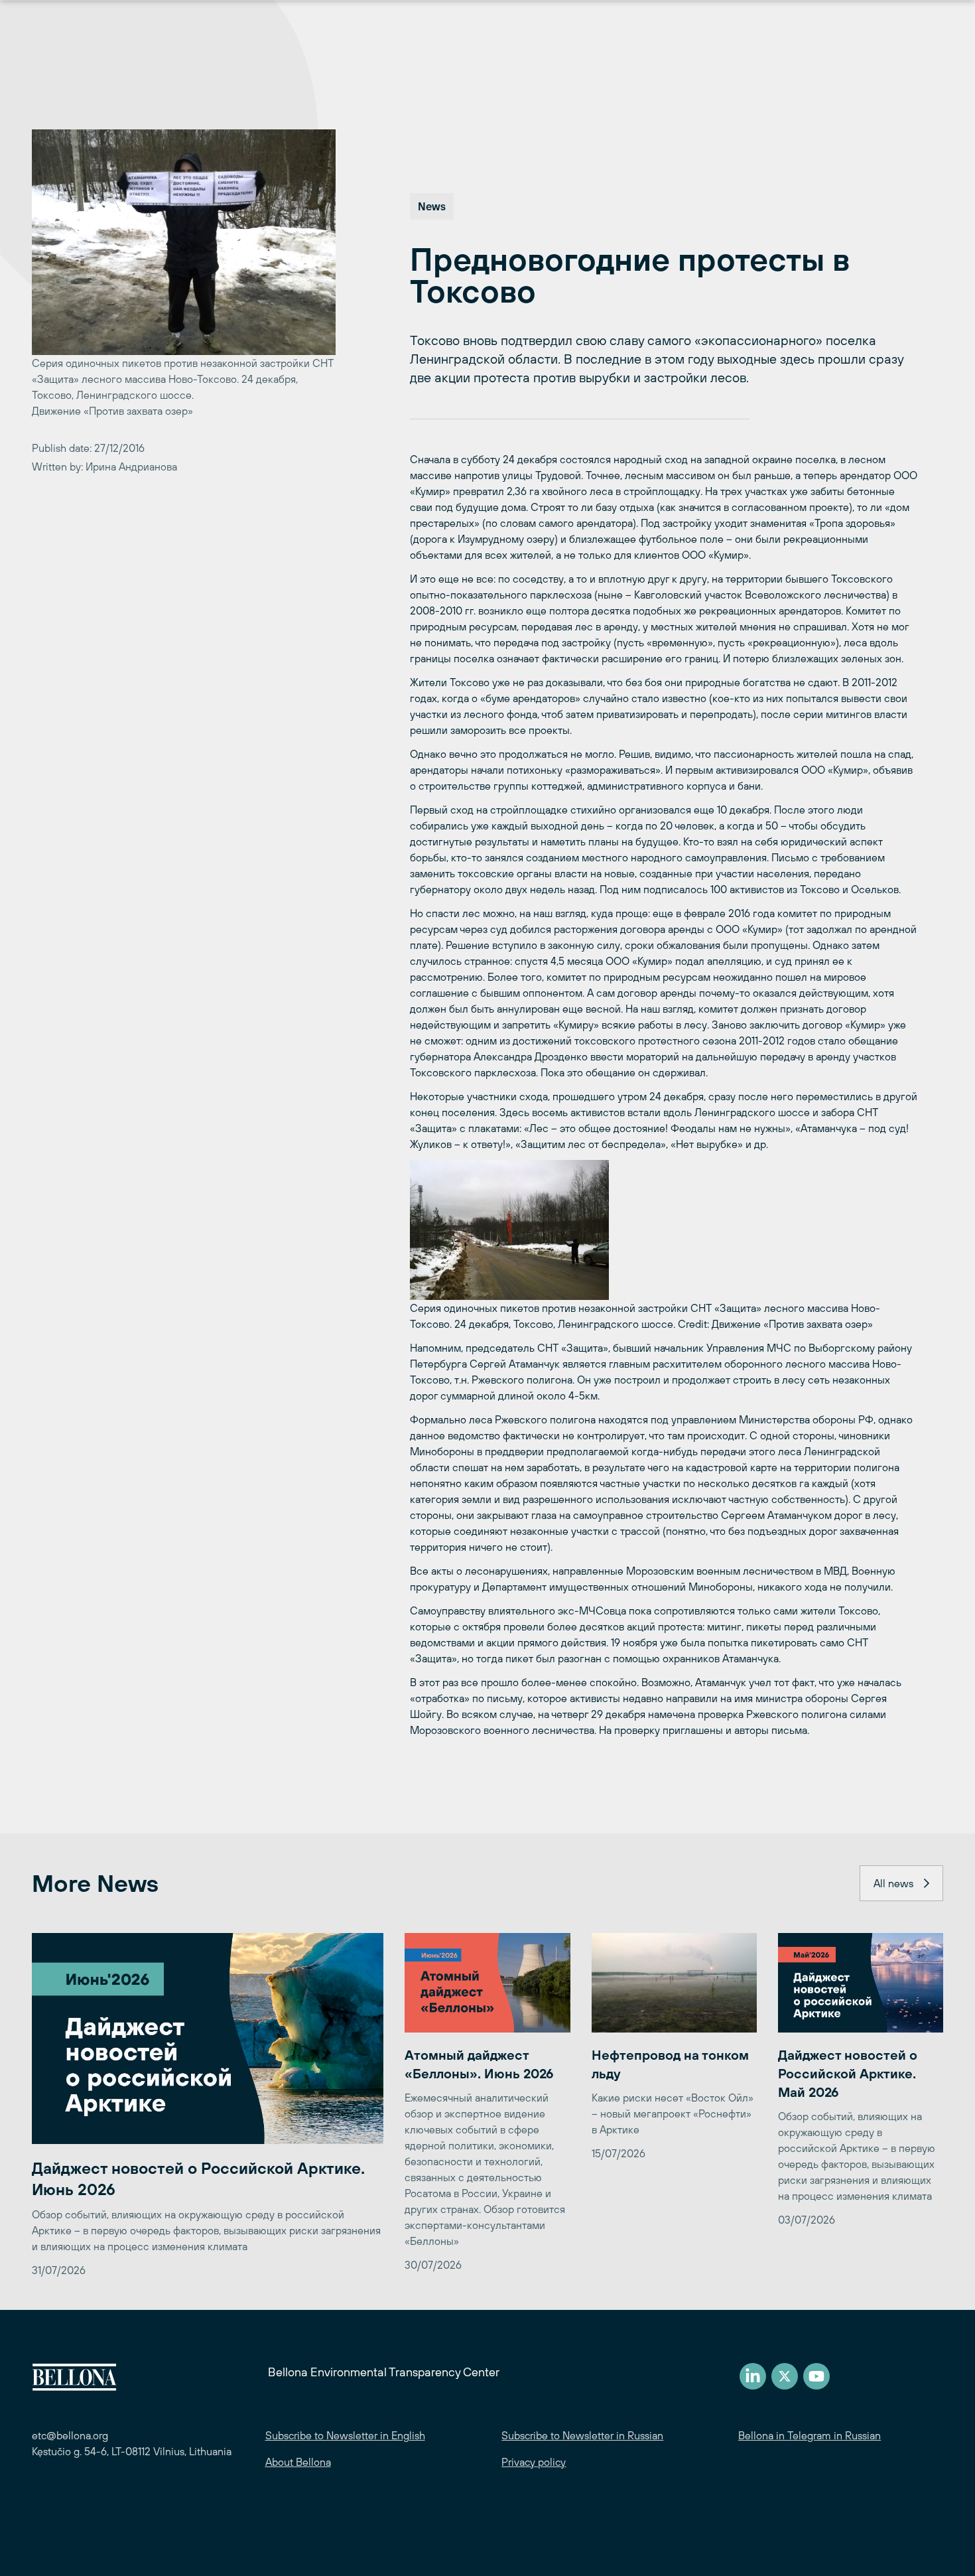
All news (893, 1883)
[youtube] (816, 2376)
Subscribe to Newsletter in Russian (582, 2435)
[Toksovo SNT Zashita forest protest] (665, 1230)
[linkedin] (753, 2376)
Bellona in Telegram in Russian (810, 2435)
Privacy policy (534, 2462)
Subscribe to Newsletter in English (345, 2435)
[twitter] (785, 2376)
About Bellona (298, 2462)
